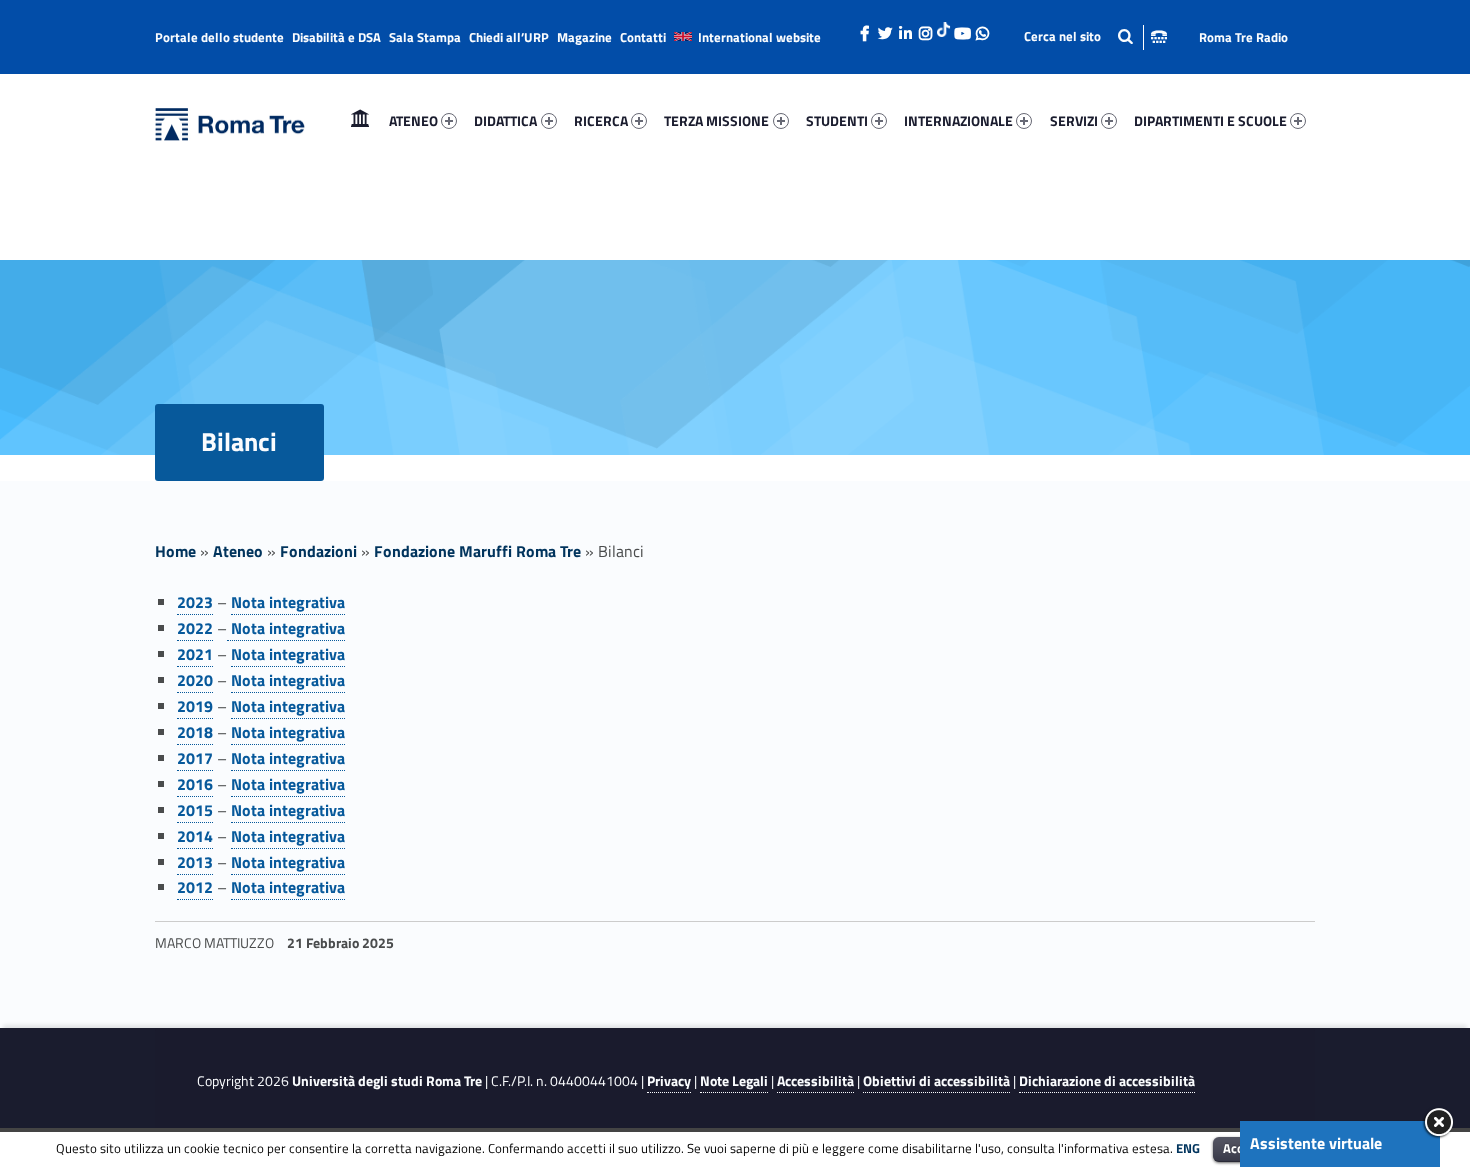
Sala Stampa (425, 37)
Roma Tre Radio (1243, 37)
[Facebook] (865, 28)
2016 (195, 784)
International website (759, 37)
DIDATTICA (505, 120)
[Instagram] (925, 28)
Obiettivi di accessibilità (936, 1081)
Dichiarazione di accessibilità (1107, 1081)
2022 (195, 628)
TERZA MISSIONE (716, 120)
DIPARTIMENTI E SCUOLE (1210, 120)
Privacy (669, 1081)
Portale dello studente (219, 37)
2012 (195, 887)
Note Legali (734, 1081)
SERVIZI (1074, 120)
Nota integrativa (288, 602)
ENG (1188, 1148)
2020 (195, 680)
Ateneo (238, 551)
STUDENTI (837, 120)
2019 (195, 706)
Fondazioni (318, 551)
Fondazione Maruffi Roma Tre (477, 551)
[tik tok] (943, 27)
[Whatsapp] (982, 28)
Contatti (643, 37)
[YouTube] (962, 28)
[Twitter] (885, 28)
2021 (195, 654)
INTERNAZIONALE (958, 120)
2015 (195, 810)
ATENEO (413, 120)
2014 (195, 836)
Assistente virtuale (1316, 1143)
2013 (195, 862)
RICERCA (601, 120)
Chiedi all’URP (509, 37)
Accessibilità (815, 1081)
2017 (195, 758)
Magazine (584, 37)
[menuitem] (360, 121)
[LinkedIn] (905, 28)
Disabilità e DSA (336, 37)
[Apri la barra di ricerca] (1095, 36)
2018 (195, 732)
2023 (195, 602)
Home (360, 120)
